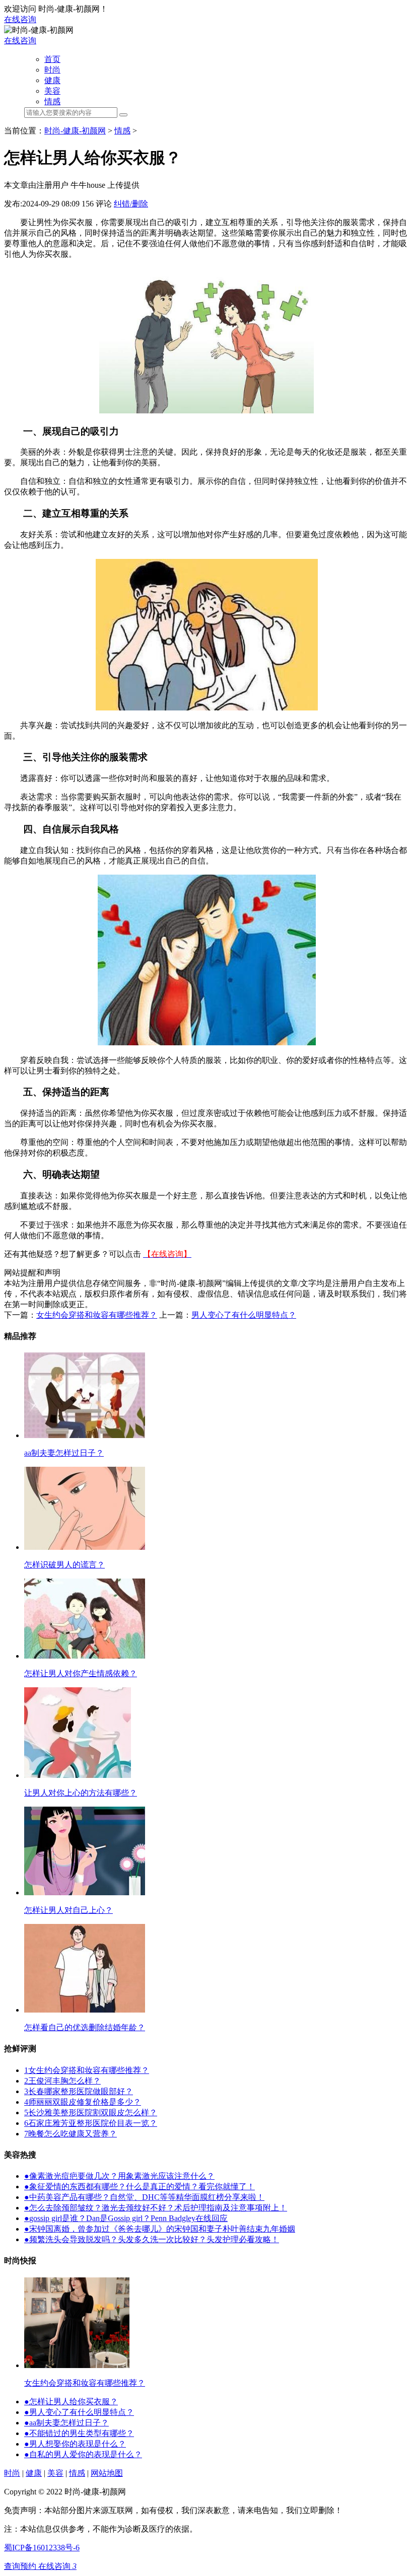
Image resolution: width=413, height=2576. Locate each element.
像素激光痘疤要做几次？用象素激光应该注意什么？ (119, 2176)
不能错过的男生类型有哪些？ (79, 2433)
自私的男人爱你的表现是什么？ (83, 2454)
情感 (52, 101)
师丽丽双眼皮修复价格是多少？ (83, 2102)
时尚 (52, 70)
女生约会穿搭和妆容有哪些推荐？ (97, 1315)
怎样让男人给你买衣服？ (71, 2402)
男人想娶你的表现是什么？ (75, 2444)
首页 (52, 59)
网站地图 (107, 2473)
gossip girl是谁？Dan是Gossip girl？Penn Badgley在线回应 (126, 2218)
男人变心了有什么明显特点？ (244, 1315)
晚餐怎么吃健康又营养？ (71, 2134)
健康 (52, 80)
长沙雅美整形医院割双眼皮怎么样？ (91, 2113)
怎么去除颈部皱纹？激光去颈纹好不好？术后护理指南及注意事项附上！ (156, 2208)
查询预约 (21, 2566)
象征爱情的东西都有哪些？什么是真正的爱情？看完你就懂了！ (140, 2187)
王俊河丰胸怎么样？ (62, 2081)
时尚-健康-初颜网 (75, 131)
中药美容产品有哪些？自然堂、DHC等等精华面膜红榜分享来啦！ (144, 2197)
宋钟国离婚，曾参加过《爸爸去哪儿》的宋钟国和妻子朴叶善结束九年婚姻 (160, 2229)
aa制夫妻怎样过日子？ (66, 2423)
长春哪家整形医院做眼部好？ (79, 2091)
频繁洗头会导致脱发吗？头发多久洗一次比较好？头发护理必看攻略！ (152, 2239)
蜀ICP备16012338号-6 (42, 2548)
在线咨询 (20, 19)
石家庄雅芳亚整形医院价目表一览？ (91, 2123)
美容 (52, 91)
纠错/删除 (131, 204)
